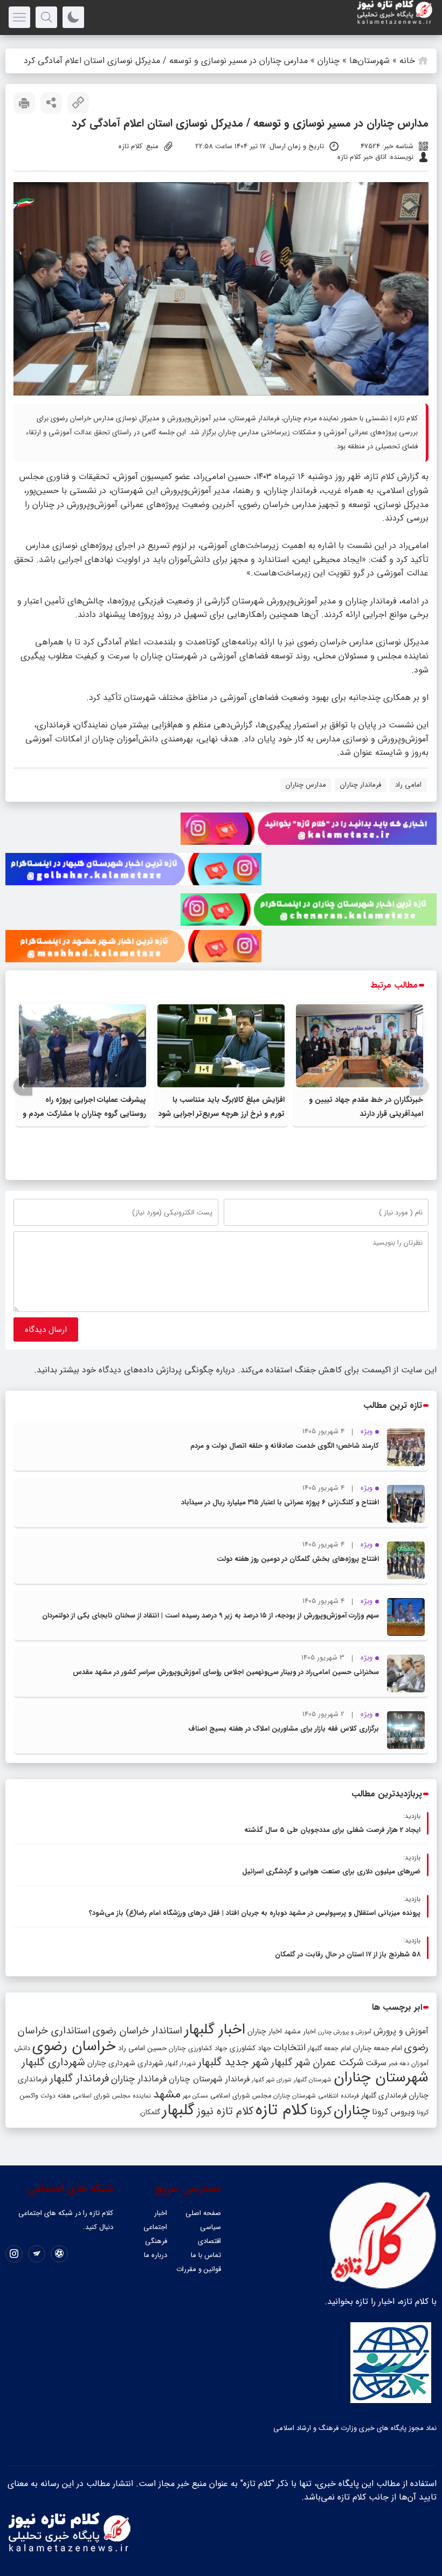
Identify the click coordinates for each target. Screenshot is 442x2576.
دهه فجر (399, 2064)
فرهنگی (156, 2241)
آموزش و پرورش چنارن (345, 2032)
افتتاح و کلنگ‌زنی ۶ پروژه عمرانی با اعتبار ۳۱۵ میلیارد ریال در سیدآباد (280, 1502)
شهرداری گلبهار (53, 2062)
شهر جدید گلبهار (233, 2063)
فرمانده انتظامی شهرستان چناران (316, 2096)
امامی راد (408, 785)
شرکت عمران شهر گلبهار (317, 2063)
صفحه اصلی (203, 2213)
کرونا (321, 2111)
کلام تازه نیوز (225, 2112)
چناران (329, 61)
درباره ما (156, 2255)
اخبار (161, 2213)
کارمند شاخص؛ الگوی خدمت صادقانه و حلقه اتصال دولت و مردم (285, 1446)
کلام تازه (380, 477)
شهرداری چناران (111, 2063)
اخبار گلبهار (215, 2030)
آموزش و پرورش (401, 2031)
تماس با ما (206, 2255)
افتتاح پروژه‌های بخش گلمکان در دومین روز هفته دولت (298, 1559)
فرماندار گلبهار (79, 2079)
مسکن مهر (195, 2096)
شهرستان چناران (381, 2078)
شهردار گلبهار (181, 2064)
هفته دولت (56, 2096)
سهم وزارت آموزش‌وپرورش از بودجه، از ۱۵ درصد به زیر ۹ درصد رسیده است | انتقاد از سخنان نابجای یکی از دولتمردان (210, 1616)
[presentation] (419, 1086)
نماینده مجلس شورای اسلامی (112, 2096)
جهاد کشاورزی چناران (198, 2049)
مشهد (167, 2094)
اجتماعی (155, 2227)
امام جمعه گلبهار (329, 2049)
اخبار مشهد (300, 2032)
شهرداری (150, 2063)
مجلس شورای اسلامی (241, 2096)
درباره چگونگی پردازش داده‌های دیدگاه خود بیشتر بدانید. (134, 1370)
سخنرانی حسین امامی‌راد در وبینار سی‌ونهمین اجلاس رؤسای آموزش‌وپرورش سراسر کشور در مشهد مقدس (226, 1672)
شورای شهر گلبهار (272, 2080)
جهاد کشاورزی (250, 2048)
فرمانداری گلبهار (384, 2096)
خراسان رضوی (74, 2046)
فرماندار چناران (361, 785)
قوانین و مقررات (199, 2269)
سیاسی (210, 2227)
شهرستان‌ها (370, 61)
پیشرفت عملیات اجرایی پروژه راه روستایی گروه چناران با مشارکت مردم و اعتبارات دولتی (84, 1114)
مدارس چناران (306, 785)
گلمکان (150, 2112)
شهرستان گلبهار (313, 2080)
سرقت (376, 2063)
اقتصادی (209, 2241)
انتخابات (289, 2048)
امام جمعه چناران (378, 2048)
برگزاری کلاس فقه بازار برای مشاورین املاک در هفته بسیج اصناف (284, 1729)
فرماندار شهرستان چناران (209, 2079)
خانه (407, 61)
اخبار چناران (265, 2032)
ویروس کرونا (393, 2112)
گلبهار (178, 2110)
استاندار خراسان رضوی (137, 2031)
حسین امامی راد (142, 2048)
